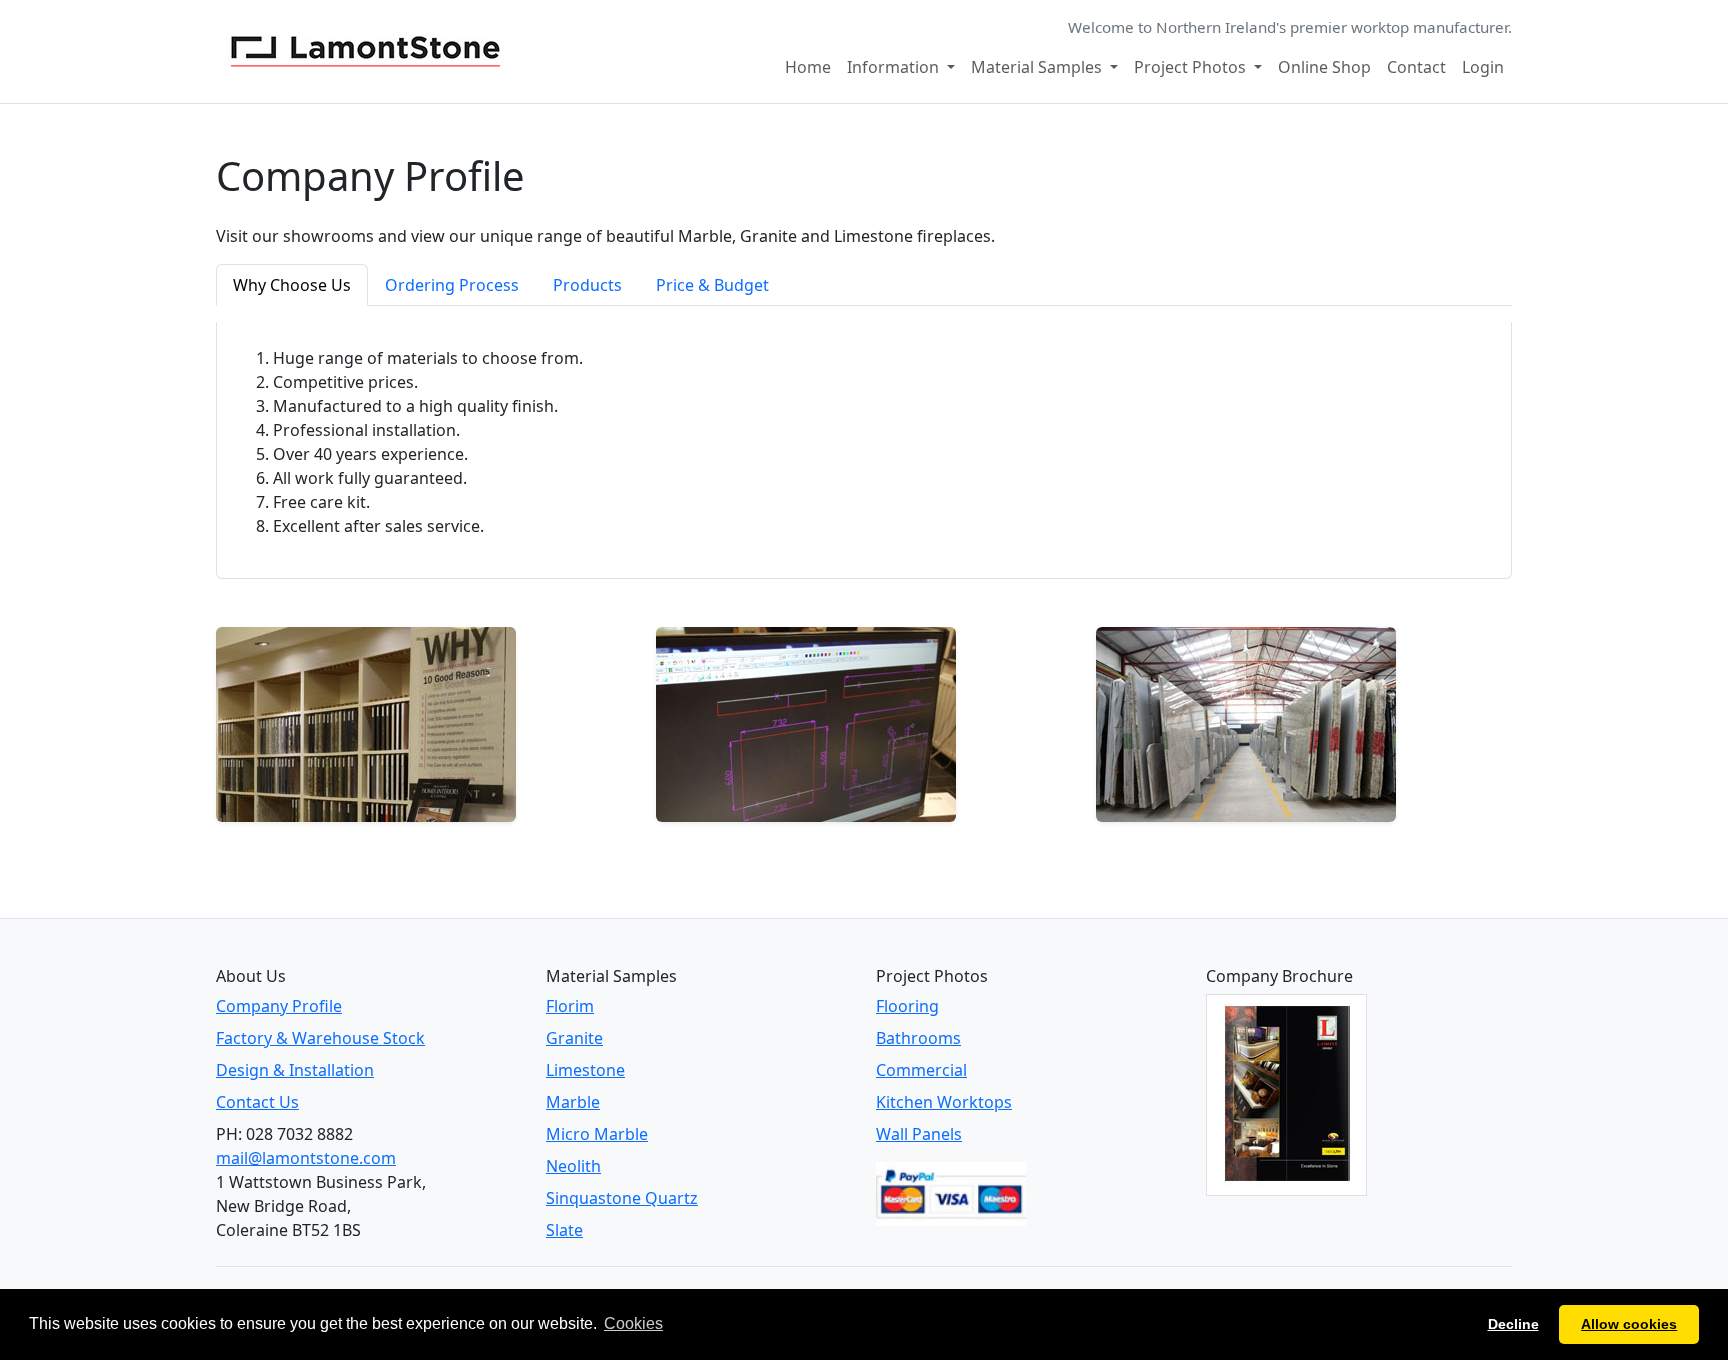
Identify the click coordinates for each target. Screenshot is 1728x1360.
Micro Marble (597, 1134)
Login (1483, 67)
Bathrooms (918, 1038)
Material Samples (1038, 67)
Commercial (921, 1070)
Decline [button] (1513, 1324)
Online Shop (1324, 67)
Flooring (907, 1006)
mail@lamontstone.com (306, 1158)
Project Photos (1192, 67)
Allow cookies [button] (1629, 1324)
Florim (570, 1006)
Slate (564, 1230)
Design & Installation (295, 1070)
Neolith (573, 1166)
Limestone (585, 1070)
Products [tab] (587, 285)
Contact (1416, 67)
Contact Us (257, 1102)
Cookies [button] (633, 1323)
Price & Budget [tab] (712, 285)
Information (895, 67)
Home (808, 67)
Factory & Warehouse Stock (320, 1038)
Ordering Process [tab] (452, 285)
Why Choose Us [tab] (292, 285)
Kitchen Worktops (944, 1102)
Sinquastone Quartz (622, 1198)
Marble (573, 1102)
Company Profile (279, 1006)
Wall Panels (919, 1134)
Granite (574, 1038)
